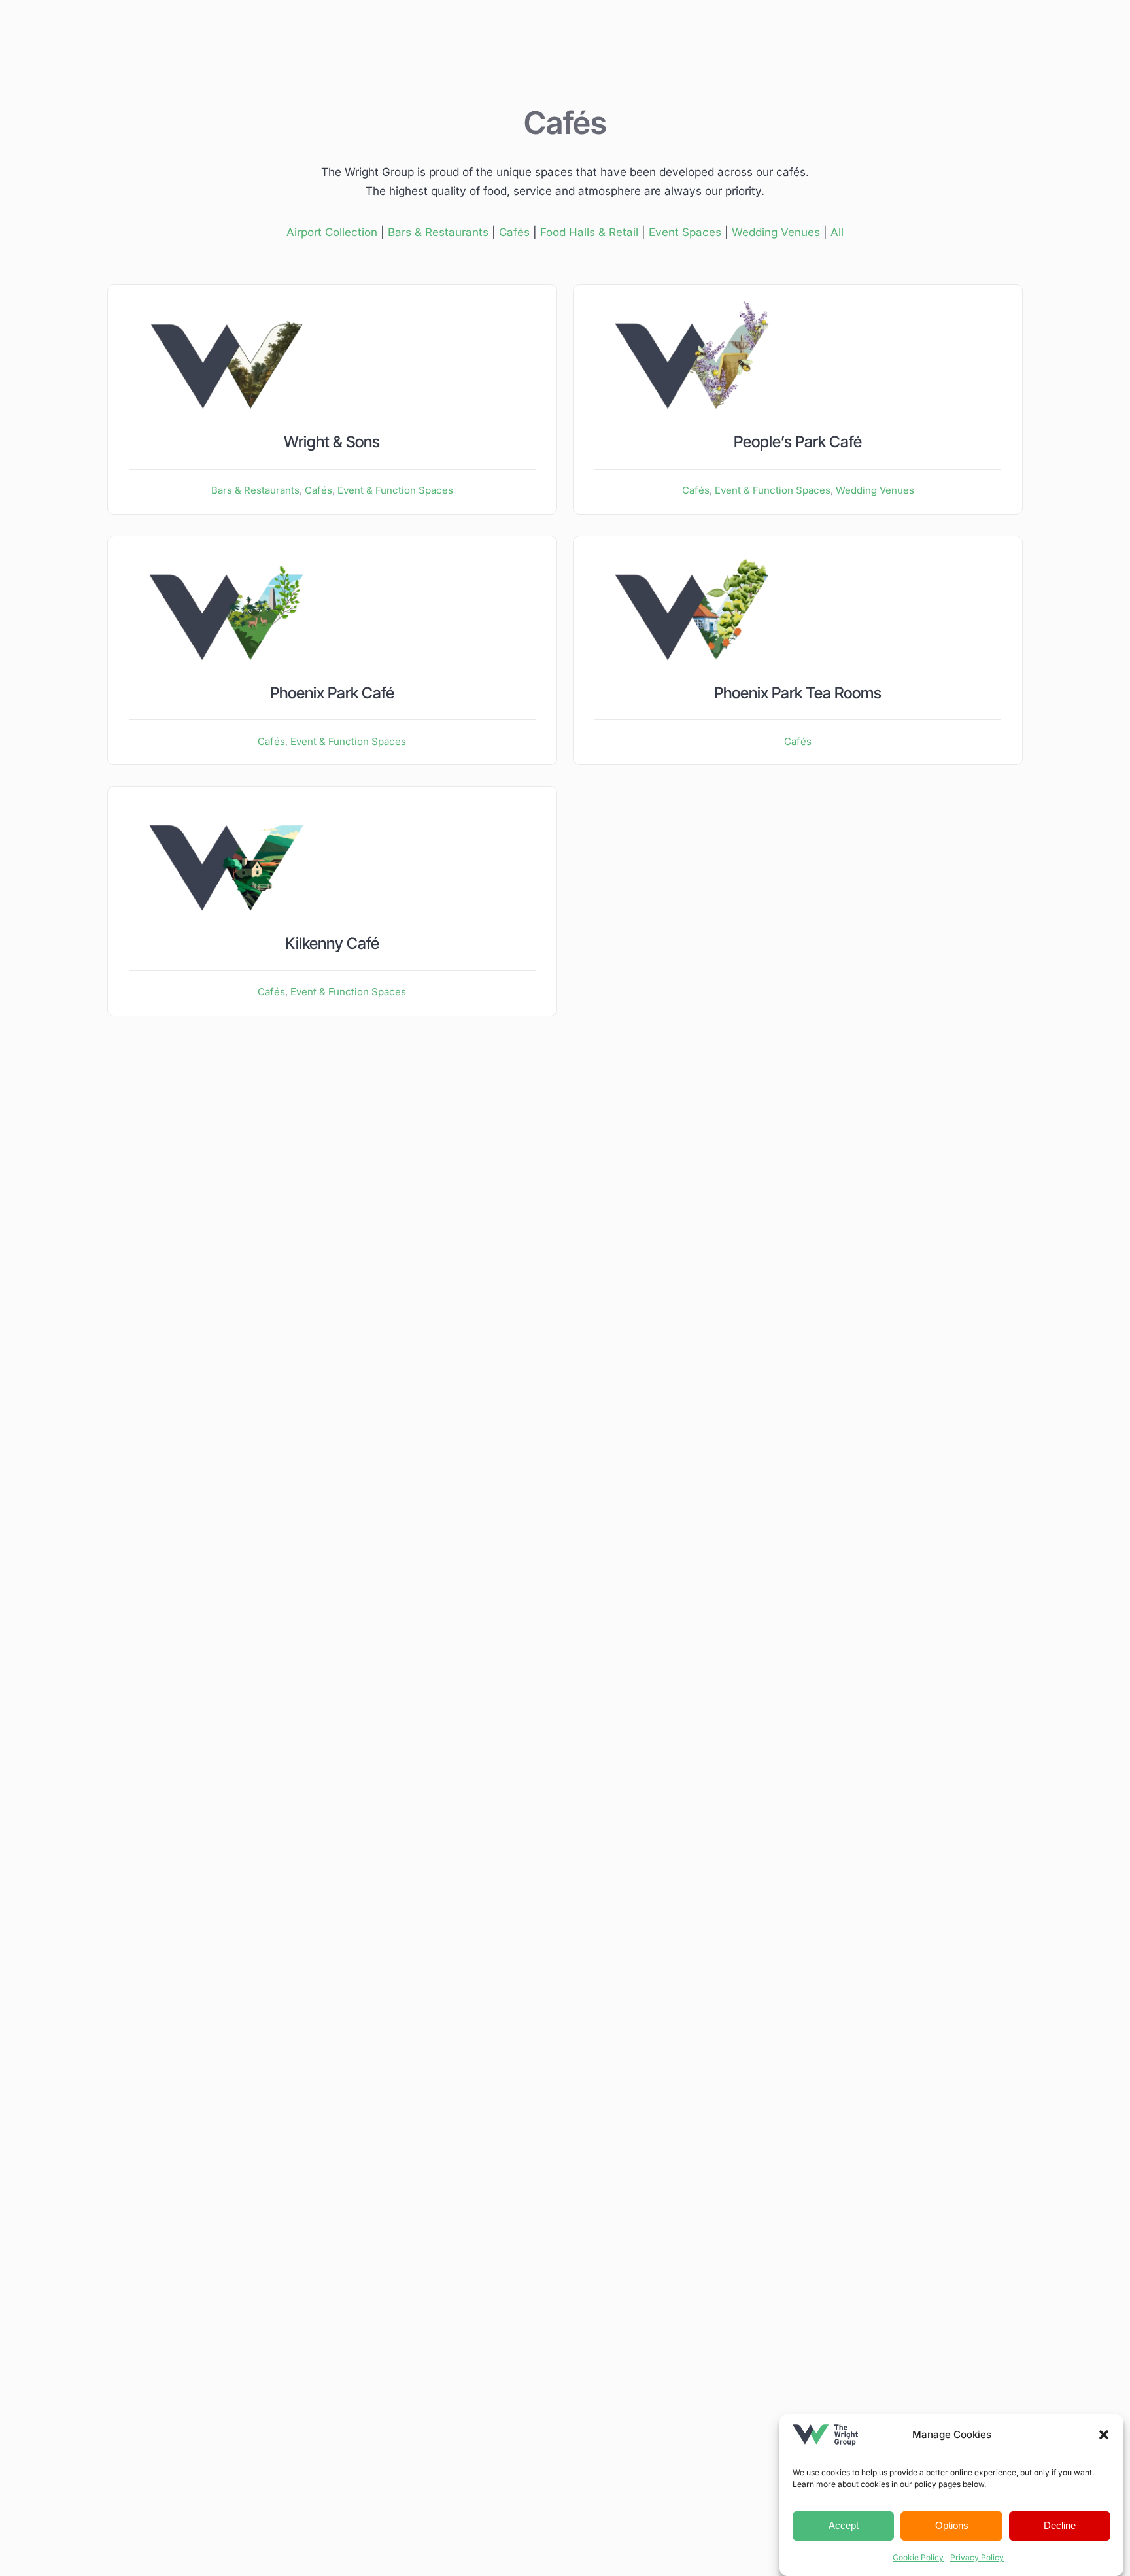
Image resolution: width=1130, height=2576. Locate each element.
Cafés (514, 232)
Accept (844, 2525)
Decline (1060, 2525)
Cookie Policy (918, 2557)
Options (952, 2525)
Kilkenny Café (332, 943)
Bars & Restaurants (438, 232)
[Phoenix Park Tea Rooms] (692, 547)
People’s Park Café (798, 442)
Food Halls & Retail (589, 232)
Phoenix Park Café (332, 693)
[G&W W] (227, 296)
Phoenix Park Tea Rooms (798, 693)
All (837, 232)
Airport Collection (332, 232)
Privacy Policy (977, 2557)
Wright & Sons (332, 442)
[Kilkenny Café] (227, 797)
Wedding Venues (776, 232)
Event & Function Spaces (395, 490)
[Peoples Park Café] (692, 296)
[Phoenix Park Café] (227, 547)
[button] (1104, 2435)
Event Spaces (685, 232)
